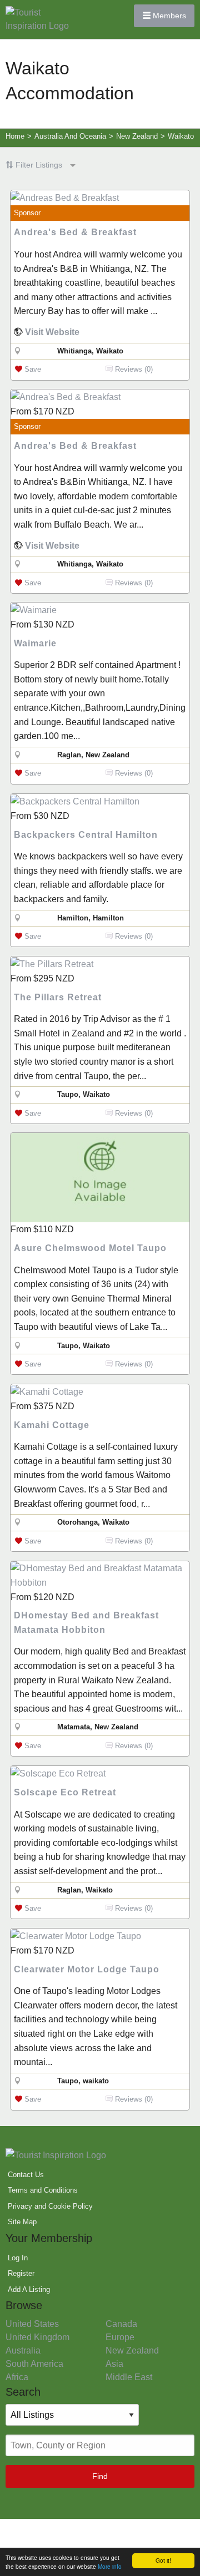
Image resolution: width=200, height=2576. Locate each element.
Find (100, 2476)
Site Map (22, 2222)
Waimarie (35, 643)
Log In (18, 2258)
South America (34, 2364)
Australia (23, 2350)
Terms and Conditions (43, 2190)
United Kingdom (37, 2337)
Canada (121, 2324)
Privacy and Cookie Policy (50, 2206)
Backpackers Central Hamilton (86, 835)
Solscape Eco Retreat (65, 1792)
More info (110, 2566)
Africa (17, 2377)
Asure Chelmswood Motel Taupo (90, 1248)
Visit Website (52, 332)
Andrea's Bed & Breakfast (75, 232)
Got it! (163, 2560)
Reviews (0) (133, 369)
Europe (120, 2337)
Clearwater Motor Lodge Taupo (87, 1969)
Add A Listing (29, 2289)
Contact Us (26, 2175)
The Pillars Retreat (58, 997)
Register (21, 2273)
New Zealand (132, 2350)
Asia (114, 2364)
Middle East (129, 2377)
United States (32, 2324)
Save (32, 369)
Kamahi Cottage (52, 1425)
